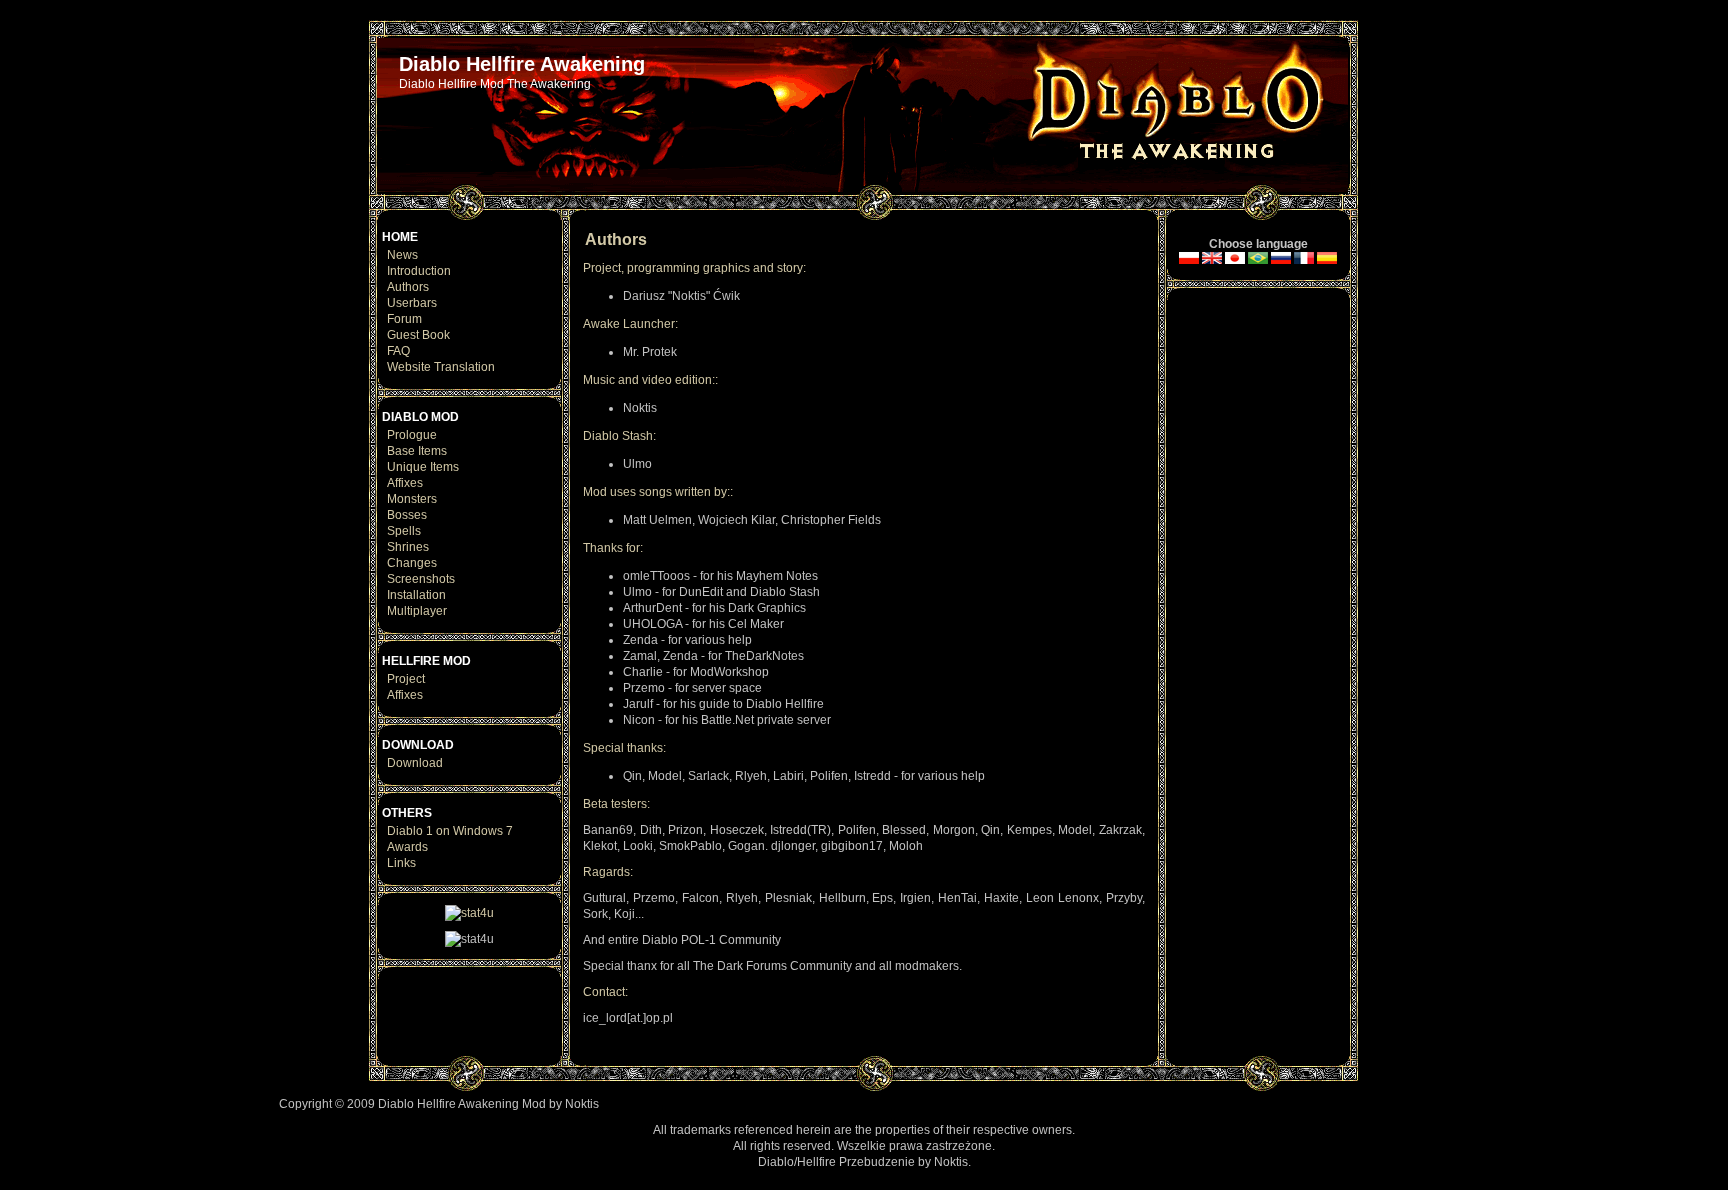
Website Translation (441, 367)
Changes (412, 563)
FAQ (398, 351)
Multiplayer (417, 611)
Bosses (407, 515)
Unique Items (423, 467)
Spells (404, 531)
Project (406, 679)
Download (415, 763)
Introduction (419, 271)
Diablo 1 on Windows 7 (450, 831)
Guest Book (418, 335)
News (402, 255)
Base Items (417, 451)
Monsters (412, 499)
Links (401, 863)
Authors (408, 287)
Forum (404, 319)
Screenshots (421, 579)
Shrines (408, 547)
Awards (407, 847)
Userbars (412, 303)
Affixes (405, 483)
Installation (416, 595)
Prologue (412, 435)
